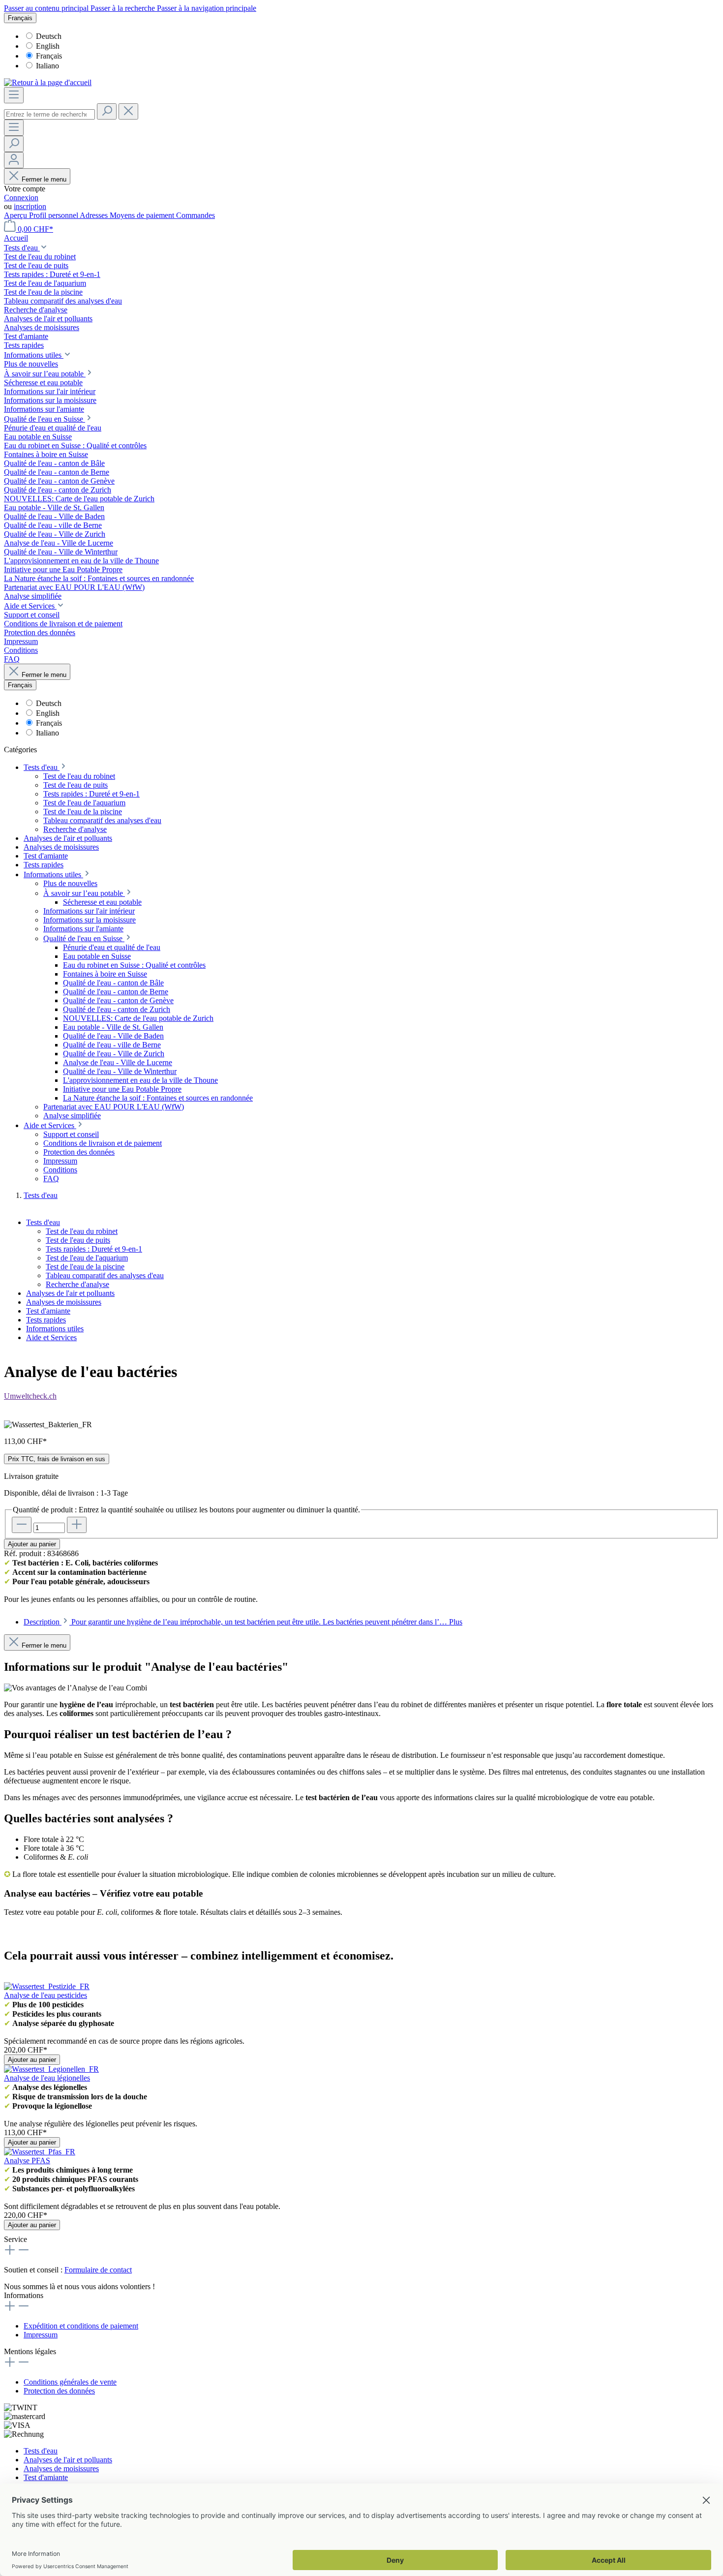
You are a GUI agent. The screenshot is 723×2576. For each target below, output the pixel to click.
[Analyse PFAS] (40, 2152)
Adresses (95, 215)
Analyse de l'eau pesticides (45, 1995)
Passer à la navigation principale (207, 8)
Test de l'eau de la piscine (85, 1267)
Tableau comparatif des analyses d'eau (105, 1275)
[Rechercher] (107, 111)
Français (49, 56)
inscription (30, 206)
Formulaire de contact (98, 2270)
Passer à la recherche (124, 8)
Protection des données (59, 2391)
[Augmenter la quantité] (77, 1525)
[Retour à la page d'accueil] (48, 82)
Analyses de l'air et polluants (70, 1293)
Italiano (47, 66)
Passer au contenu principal (47, 8)
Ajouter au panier (32, 1544)
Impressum (41, 2335)
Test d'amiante (48, 1311)
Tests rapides (46, 1320)
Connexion (21, 198)
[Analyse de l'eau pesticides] (47, 1986)
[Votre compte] (14, 160)
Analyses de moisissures (64, 1302)
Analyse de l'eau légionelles (47, 2078)
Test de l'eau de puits (78, 1240)
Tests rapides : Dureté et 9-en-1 (94, 1249)
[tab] (243, 1622)
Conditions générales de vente (70, 2382)
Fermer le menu (44, 179)
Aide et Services (51, 1337)
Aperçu (16, 215)
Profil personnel (54, 215)
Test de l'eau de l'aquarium (87, 1258)
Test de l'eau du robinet (82, 1231)
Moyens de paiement (143, 215)
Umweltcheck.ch (30, 1396)
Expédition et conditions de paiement (81, 2326)
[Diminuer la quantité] (22, 1525)
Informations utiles (55, 1329)
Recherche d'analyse (77, 1284)
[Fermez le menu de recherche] (128, 111)
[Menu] (14, 95)
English (48, 46)
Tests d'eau (43, 1222)
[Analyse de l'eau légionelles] (51, 2069)
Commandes (196, 215)
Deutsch (49, 36)
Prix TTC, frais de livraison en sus (57, 1459)
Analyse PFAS (27, 2161)
